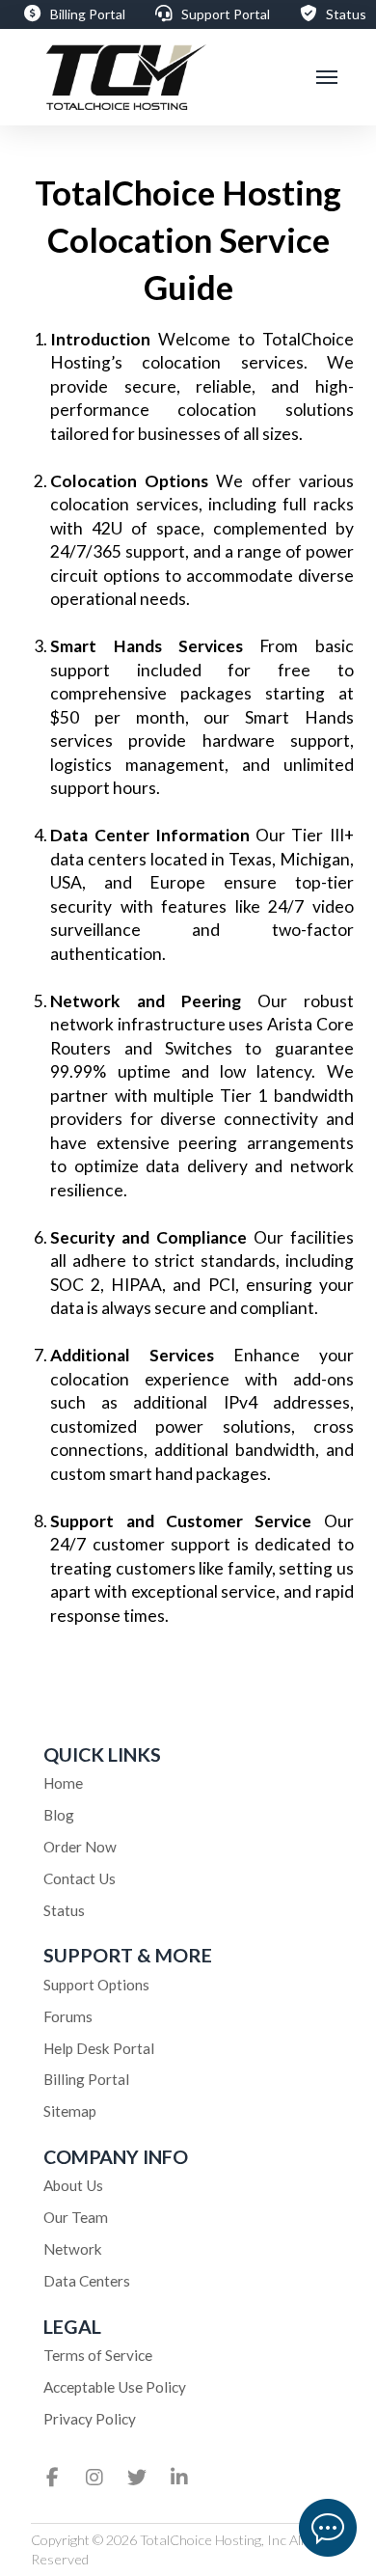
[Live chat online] (328, 2528)
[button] (327, 78)
